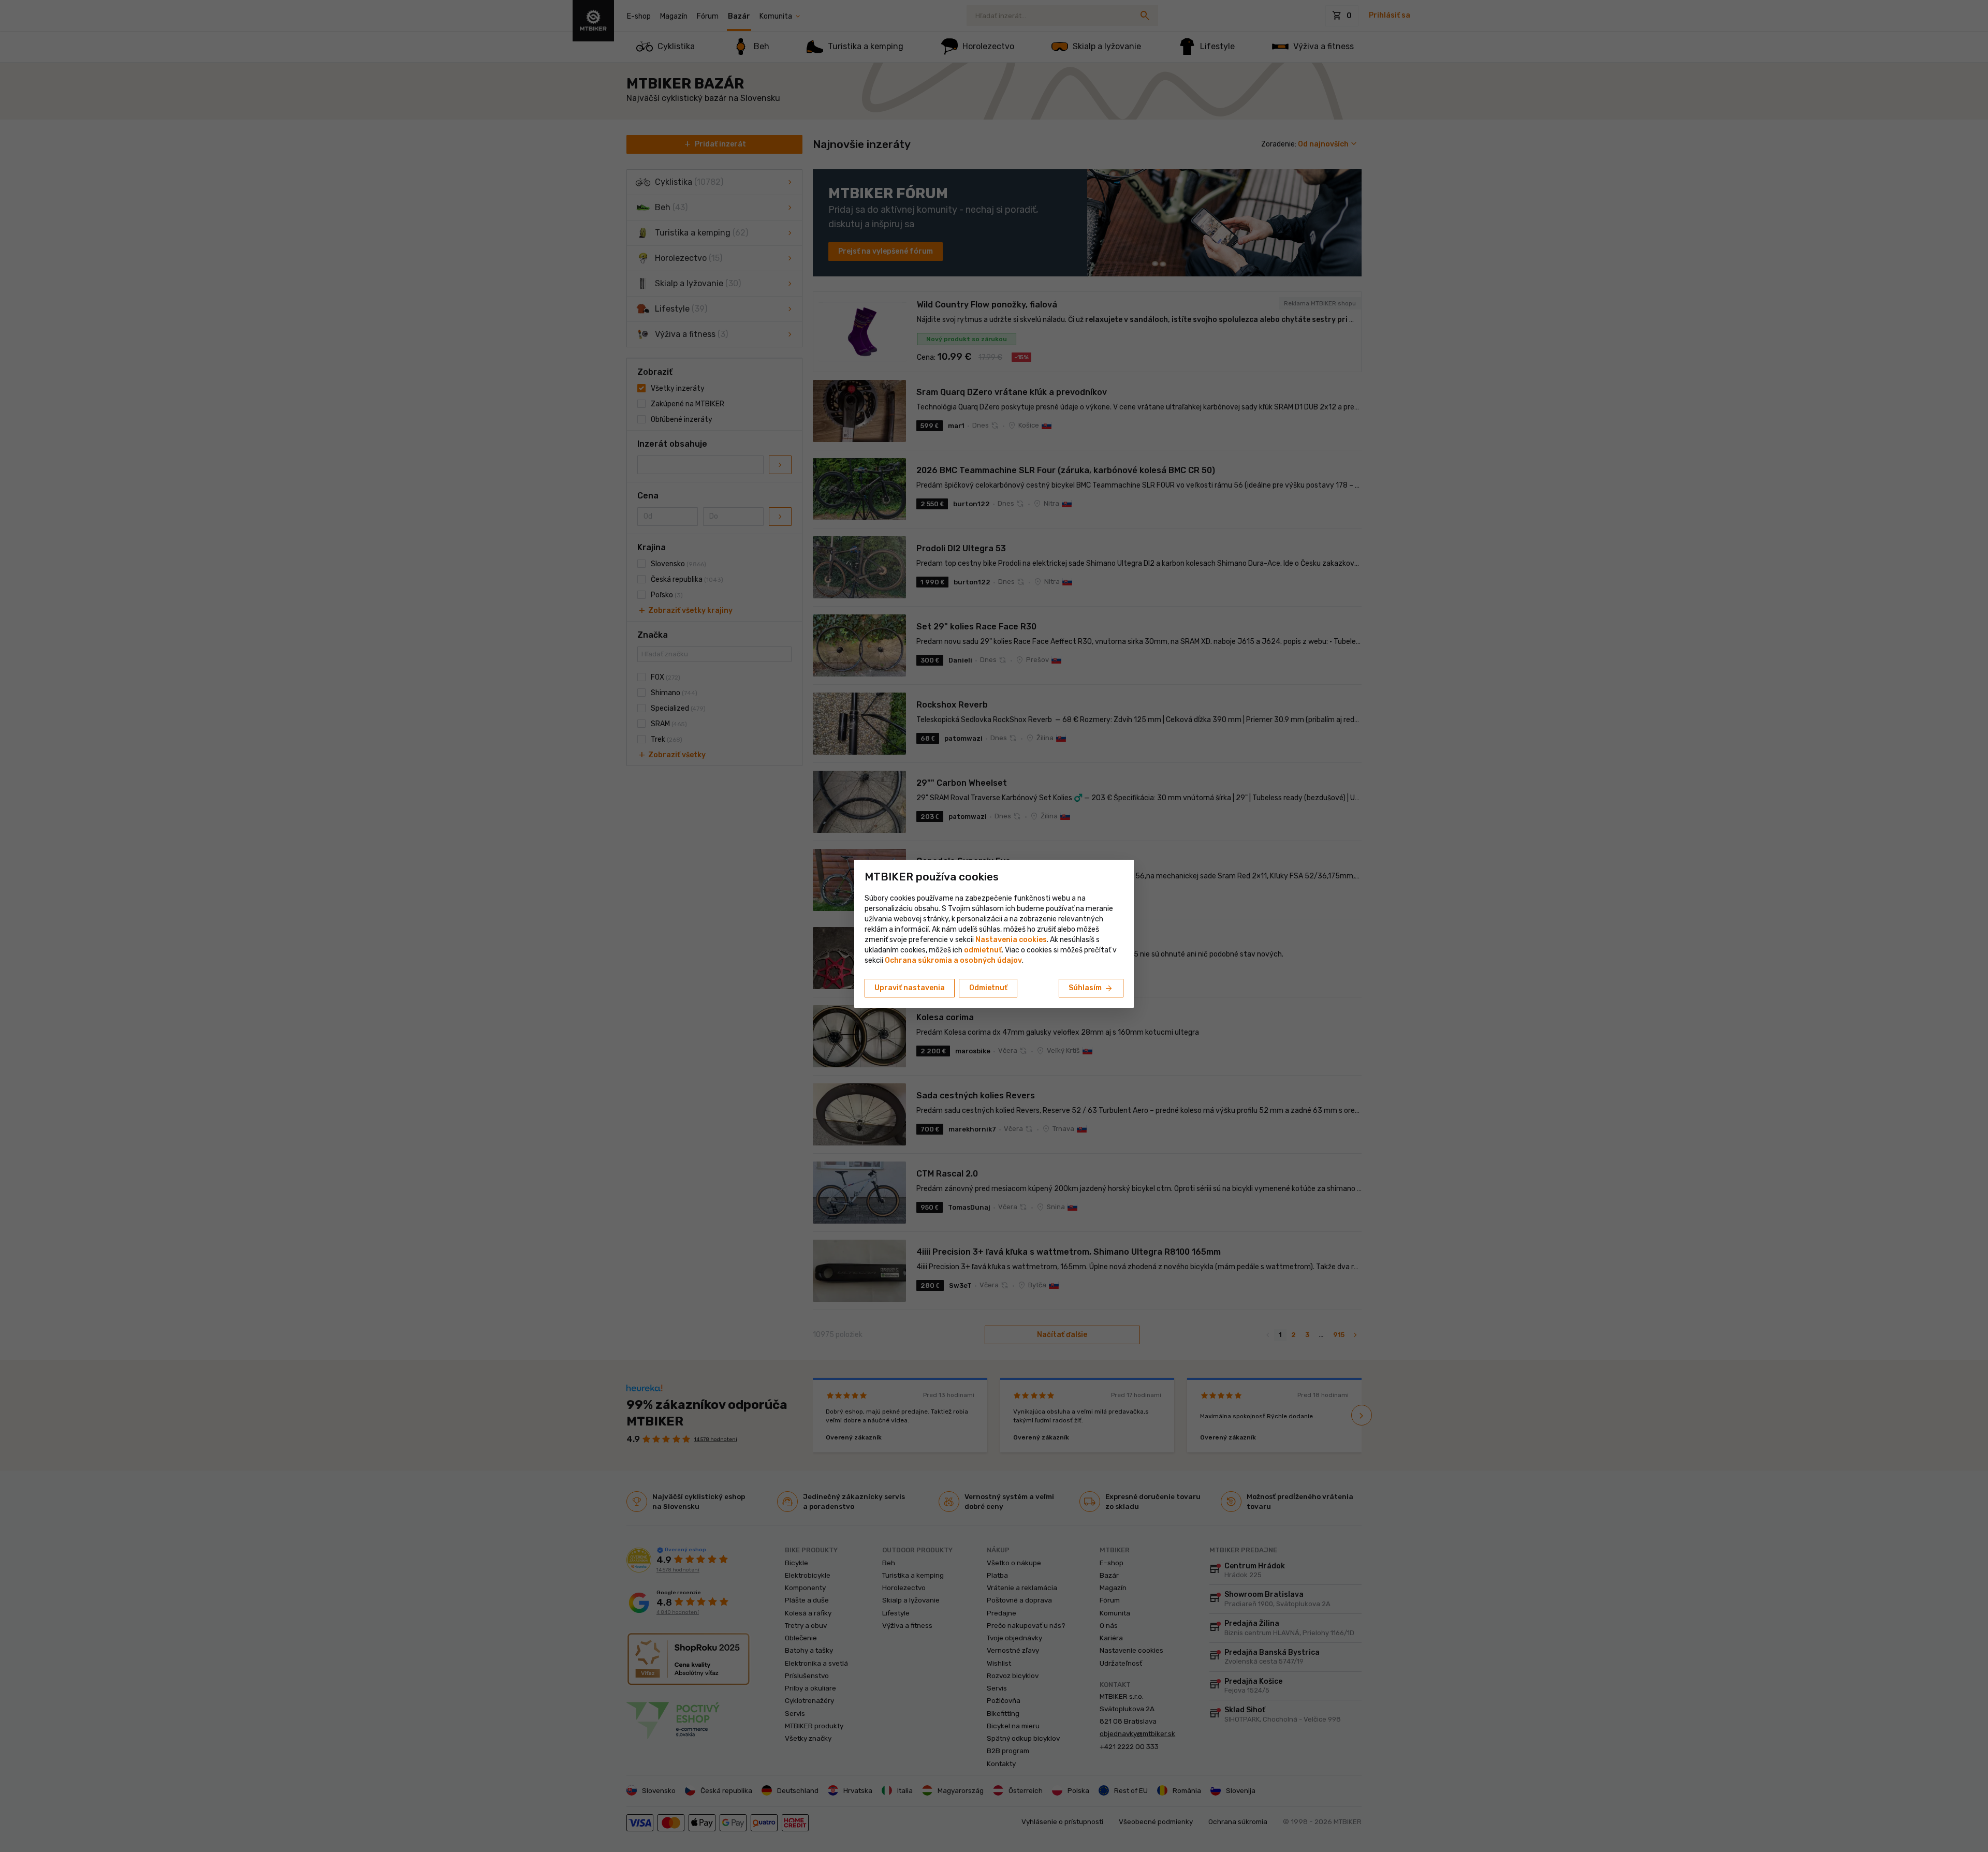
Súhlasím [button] (1091, 989)
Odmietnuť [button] (988, 988)
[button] (983, 950)
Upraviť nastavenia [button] (910, 988)
